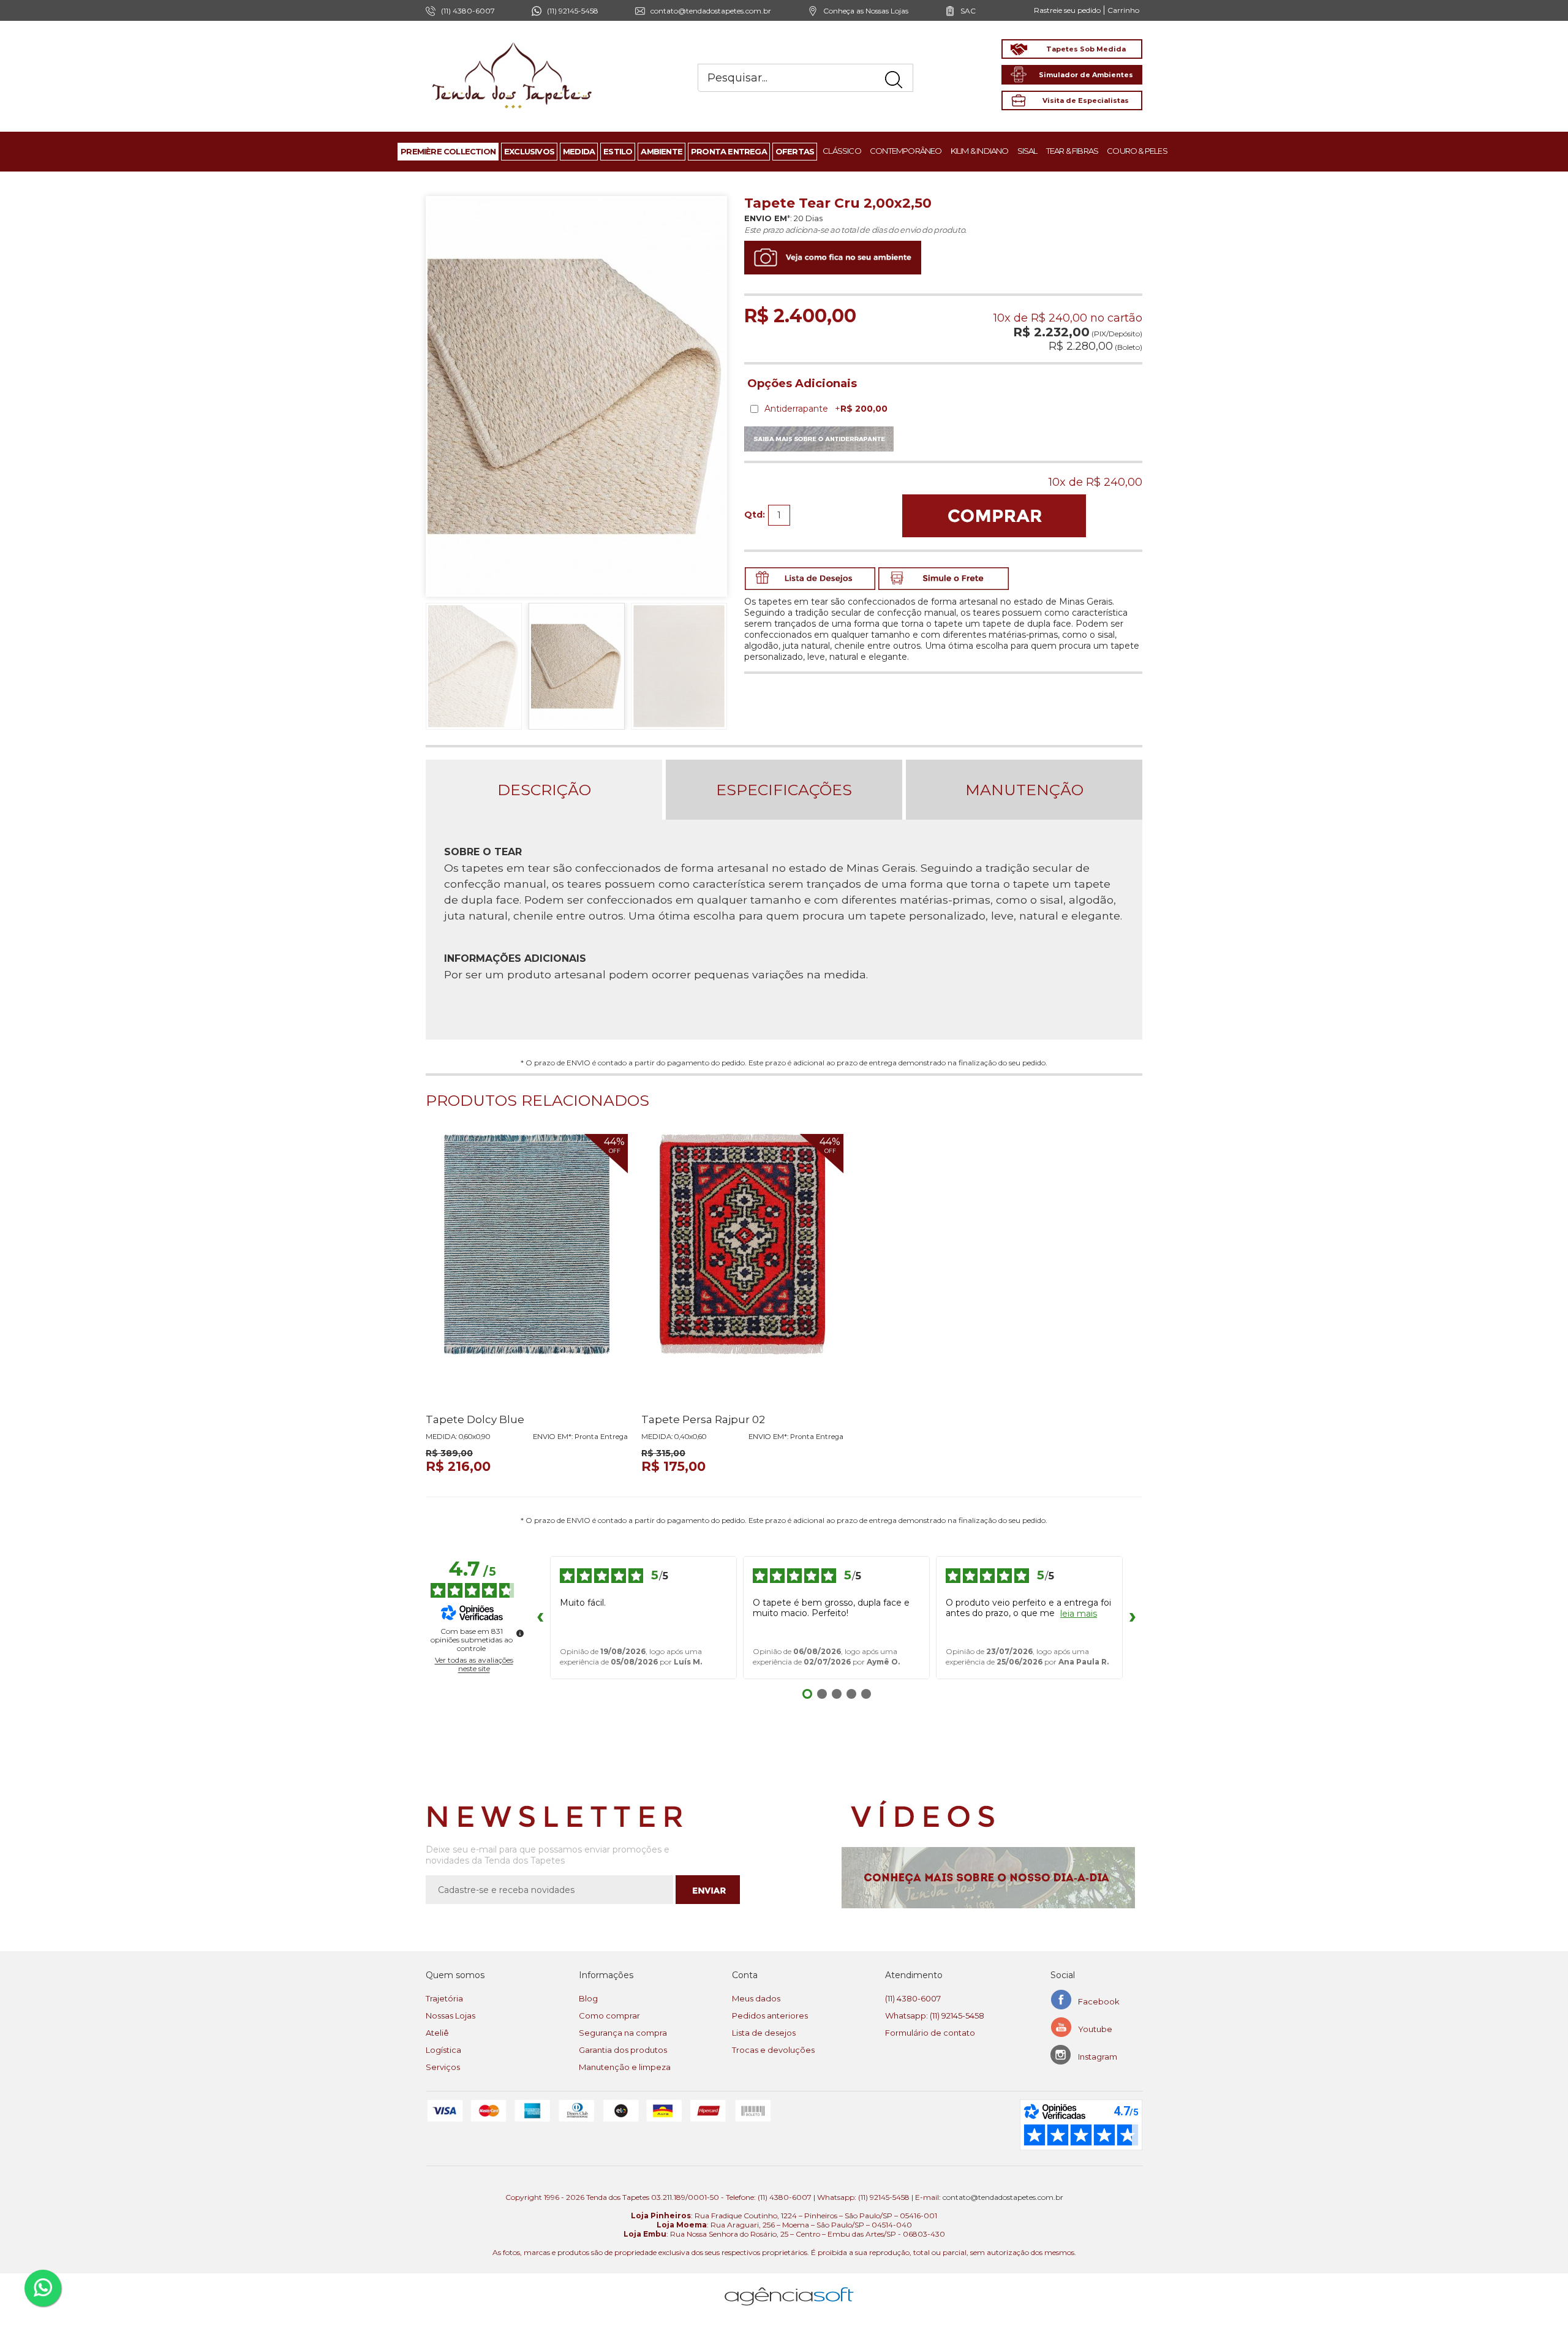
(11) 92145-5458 (573, 11)
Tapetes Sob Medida (1086, 49)
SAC (968, 11)
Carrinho (1123, 10)
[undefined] (520, 1633)
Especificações (784, 790)
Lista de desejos (764, 2033)
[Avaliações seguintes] (1133, 1618)
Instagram (1098, 2057)
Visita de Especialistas (1086, 100)
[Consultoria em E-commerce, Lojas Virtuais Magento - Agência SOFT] (789, 2287)
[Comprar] (994, 516)
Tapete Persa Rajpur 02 (703, 1419)
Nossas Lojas (450, 2016)
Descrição (544, 790)
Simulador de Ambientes (1086, 75)
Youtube (1095, 2029)
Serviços (443, 2067)
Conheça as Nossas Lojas (866, 11)
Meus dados (756, 1998)
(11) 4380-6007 (913, 1998)
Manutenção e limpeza (625, 2067)
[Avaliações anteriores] (540, 1618)
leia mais (1079, 1614)
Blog (588, 1998)
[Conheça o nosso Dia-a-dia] (992, 1878)
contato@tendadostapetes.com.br (711, 11)
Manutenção (1024, 790)
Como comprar (609, 2016)
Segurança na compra (623, 2033)
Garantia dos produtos (623, 2050)
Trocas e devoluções (773, 2050)
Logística (443, 2050)
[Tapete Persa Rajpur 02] (742, 1269)
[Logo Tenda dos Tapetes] (513, 42)
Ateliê (437, 2033)
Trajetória (444, 1998)
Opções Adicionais (802, 383)
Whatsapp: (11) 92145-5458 (935, 2016)
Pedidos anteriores (770, 2016)
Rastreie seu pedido (1067, 10)
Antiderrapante (826, 409)
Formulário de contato (930, 2033)
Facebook (1099, 2001)
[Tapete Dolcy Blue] (527, 1269)
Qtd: (755, 515)
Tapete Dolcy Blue (475, 1419)
